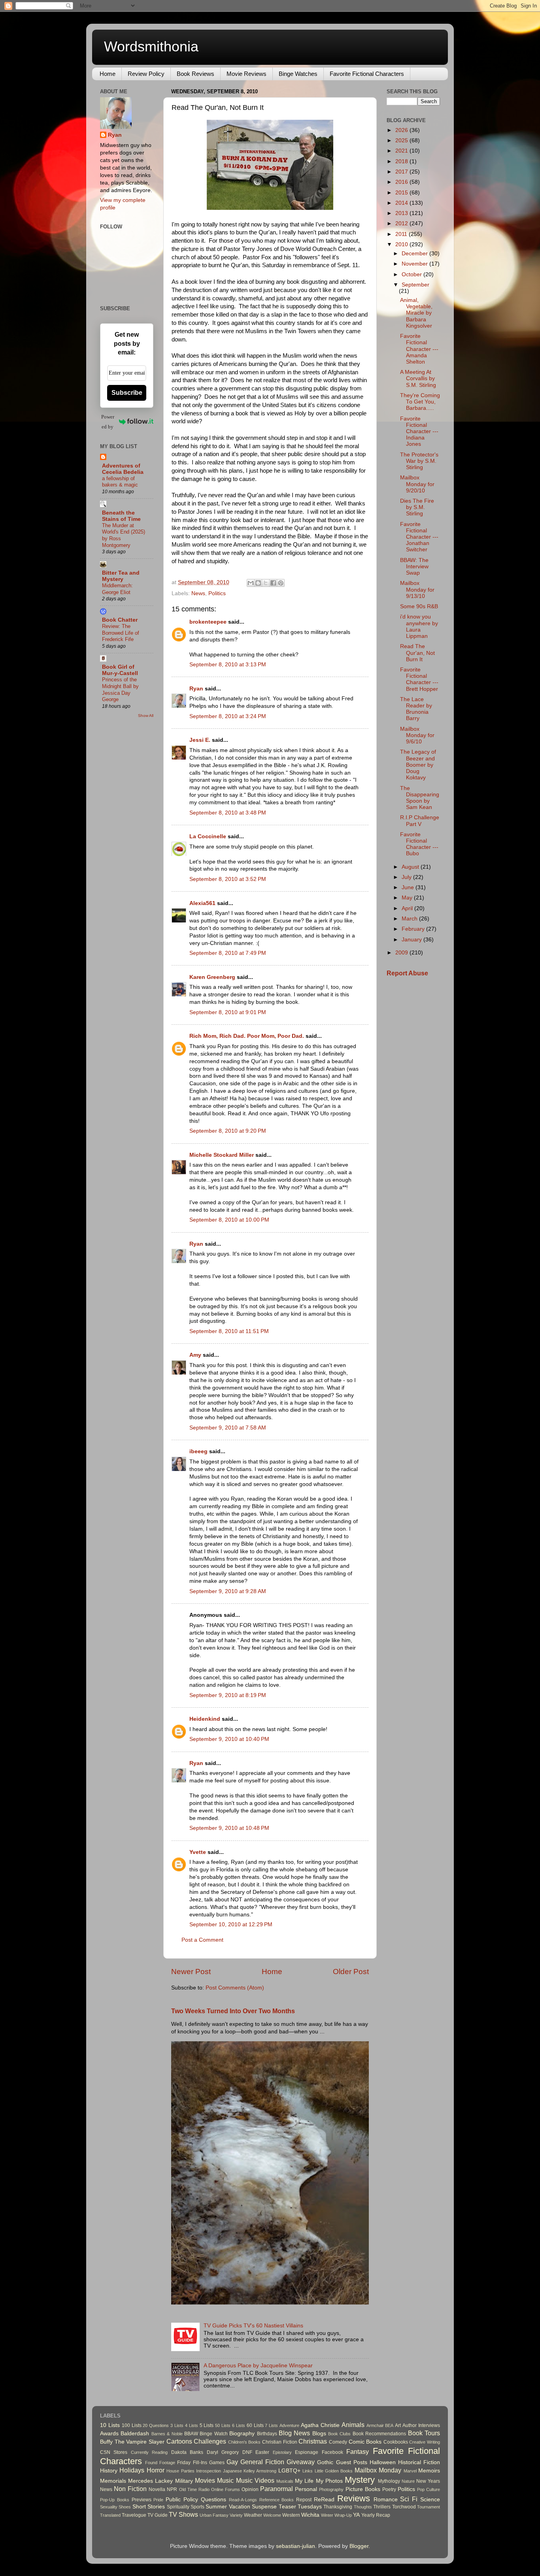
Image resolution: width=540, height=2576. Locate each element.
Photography (331, 2489)
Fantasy (358, 2452)
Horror (156, 2470)
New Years (428, 2481)
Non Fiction (130, 2489)
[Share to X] (266, 583)
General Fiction (262, 2462)
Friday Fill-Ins (192, 2463)
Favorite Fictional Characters (367, 74)
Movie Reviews (246, 74)
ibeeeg (198, 1451)
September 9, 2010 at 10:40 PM (229, 1739)
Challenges (210, 2441)
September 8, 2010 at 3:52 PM (228, 879)
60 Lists (255, 2425)
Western (291, 2515)
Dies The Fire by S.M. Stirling (417, 507)
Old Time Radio (194, 2489)
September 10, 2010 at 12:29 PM (231, 1924)
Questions (213, 2500)
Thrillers (382, 2507)
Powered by (108, 422)
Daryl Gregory (223, 2452)
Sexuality (109, 2507)
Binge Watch (213, 2434)
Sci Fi (409, 2499)
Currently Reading (149, 2452)
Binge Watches (298, 74)
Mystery (360, 2480)
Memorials (113, 2481)
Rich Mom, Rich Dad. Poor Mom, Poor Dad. (247, 1036)
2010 (402, 244)
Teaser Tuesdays (300, 2507)
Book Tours (424, 2433)
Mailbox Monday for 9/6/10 (417, 735)
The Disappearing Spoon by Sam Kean (420, 798)
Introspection (209, 2471)
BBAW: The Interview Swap (414, 567)
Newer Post (191, 1972)
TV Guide (158, 2515)
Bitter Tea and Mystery (121, 576)
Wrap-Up (343, 2515)
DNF (247, 2452)
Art (398, 2425)
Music (225, 2480)
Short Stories (149, 2507)
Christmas (313, 2441)
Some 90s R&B (419, 606)
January (413, 940)
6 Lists (239, 2425)
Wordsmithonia (151, 46)
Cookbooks (396, 2442)
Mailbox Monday (378, 2470)
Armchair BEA (380, 2425)
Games (217, 2463)
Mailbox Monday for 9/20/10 (417, 484)
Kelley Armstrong (260, 2471)
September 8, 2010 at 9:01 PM (228, 1012)
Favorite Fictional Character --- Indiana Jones (419, 432)
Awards (109, 2434)
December (415, 254)
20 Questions (156, 2425)
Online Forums (226, 2489)
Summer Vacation (228, 2507)
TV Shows (183, 2514)
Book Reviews (195, 74)
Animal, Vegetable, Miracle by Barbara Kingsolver (416, 313)
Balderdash (135, 2434)
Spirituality (178, 2507)
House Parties (180, 2471)
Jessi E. (200, 740)
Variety (236, 2515)
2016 (402, 182)
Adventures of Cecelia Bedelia (123, 469)
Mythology (389, 2481)
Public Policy (182, 2500)
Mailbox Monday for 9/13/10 (417, 589)
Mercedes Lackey (150, 2481)
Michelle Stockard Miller (222, 1155)
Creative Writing (425, 2442)
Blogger (359, 2546)
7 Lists (271, 2425)
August (411, 867)
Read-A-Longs (243, 2500)
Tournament (429, 2507)
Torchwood (404, 2507)
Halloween (383, 2462)
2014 (402, 203)
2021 (402, 151)
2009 (402, 953)
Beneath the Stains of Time (121, 516)
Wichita (310, 2515)
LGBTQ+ (289, 2471)
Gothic (325, 2462)
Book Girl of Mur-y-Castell (120, 670)
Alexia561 (202, 903)
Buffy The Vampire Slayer (132, 2442)
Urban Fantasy (214, 2515)
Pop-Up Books (115, 2500)
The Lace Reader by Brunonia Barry (416, 709)
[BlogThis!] (258, 583)
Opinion (250, 2489)
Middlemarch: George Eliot (117, 589)
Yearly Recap (376, 2515)
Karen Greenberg (212, 977)
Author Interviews (421, 2425)
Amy (195, 1355)
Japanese (232, 2471)
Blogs (319, 2434)
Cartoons (179, 2441)
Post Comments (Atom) (235, 1988)
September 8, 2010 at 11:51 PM (229, 1331)
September (415, 285)
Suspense (264, 2507)
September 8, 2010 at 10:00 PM (229, 1220)
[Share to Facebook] (273, 583)
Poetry (389, 2489)
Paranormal (277, 2489)
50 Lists (223, 2425)
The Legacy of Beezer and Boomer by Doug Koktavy (418, 765)
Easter (262, 2452)
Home (108, 74)
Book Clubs (339, 2434)
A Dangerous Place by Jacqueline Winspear (258, 2366)
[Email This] (251, 583)
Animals (353, 2425)
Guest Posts (352, 2462)
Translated (110, 2515)
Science (430, 2500)
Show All (146, 716)
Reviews (354, 2498)
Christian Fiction (280, 2442)
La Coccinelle (208, 836)
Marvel (410, 2471)
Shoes (125, 2507)
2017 (402, 172)
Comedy (338, 2442)
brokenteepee (208, 622)
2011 (402, 234)
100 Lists (132, 2425)
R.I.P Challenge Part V (420, 821)
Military (184, 2481)
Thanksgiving (338, 2507)
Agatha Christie (320, 2425)
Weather (253, 2515)
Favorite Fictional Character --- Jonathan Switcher (419, 537)
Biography (242, 2434)
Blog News (294, 2433)
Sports (197, 2507)
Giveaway (301, 2462)
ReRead (324, 2500)
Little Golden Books (334, 2471)
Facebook (332, 2452)
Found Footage (160, 2463)
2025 (402, 140)
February (414, 929)
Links (308, 2471)
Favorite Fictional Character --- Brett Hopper (419, 679)
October (413, 274)
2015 (402, 193)
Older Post (351, 1972)
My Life (304, 2481)
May (408, 898)
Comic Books (365, 2442)
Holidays (132, 2470)
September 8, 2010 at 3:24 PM (228, 716)
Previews (142, 2500)
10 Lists (110, 2425)
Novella (157, 2489)
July (407, 877)
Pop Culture (429, 2489)
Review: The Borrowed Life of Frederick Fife (121, 633)
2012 (402, 223)
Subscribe (127, 393)
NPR (172, 2489)
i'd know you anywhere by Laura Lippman (419, 626)
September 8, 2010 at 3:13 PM (228, 665)
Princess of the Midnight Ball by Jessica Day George (120, 689)
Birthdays (267, 2434)
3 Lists (177, 2425)
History (109, 2471)
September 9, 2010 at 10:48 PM (229, 1828)
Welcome (272, 2515)
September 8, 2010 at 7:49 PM (228, 953)
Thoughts (363, 2507)
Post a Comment (202, 1940)
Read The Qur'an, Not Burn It (417, 653)
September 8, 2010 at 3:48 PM (228, 813)
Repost (304, 2500)
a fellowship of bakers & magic (120, 482)
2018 (402, 161)
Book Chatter (120, 620)
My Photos (329, 2481)
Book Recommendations (379, 2434)
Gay (232, 2462)
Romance (386, 2500)
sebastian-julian (295, 2546)
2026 (402, 130)
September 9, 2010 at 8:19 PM (228, 1695)
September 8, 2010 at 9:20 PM (228, 1131)
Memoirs (429, 2471)
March (410, 919)
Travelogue (134, 2515)
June (409, 887)
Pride (158, 2500)
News (198, 593)
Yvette (198, 1852)
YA (356, 2515)
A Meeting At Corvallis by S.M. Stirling (418, 378)
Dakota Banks (187, 2452)
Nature (408, 2481)
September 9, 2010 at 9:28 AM (228, 1591)
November (415, 264)
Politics (217, 593)
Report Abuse (407, 973)
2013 (402, 213)
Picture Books (363, 2489)
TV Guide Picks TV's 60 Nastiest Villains (253, 2326)
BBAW (191, 2434)
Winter (327, 2515)
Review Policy (146, 74)
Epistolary (282, 2452)
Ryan (196, 689)
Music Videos (255, 2480)
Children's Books (245, 2442)
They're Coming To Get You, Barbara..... (420, 402)
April (408, 908)
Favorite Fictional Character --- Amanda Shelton (419, 349)
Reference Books (277, 2500)
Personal (306, 2489)
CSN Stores (114, 2452)
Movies (205, 2480)
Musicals (285, 2481)
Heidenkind (205, 1719)
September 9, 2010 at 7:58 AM (228, 1428)
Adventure (289, 2425)
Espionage (307, 2452)
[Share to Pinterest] (281, 583)
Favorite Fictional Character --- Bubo (419, 844)
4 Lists (192, 2425)
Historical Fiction (419, 2462)
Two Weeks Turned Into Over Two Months (233, 2011)
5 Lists (207, 2425)
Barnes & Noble (167, 2434)
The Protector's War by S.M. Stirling (419, 461)
